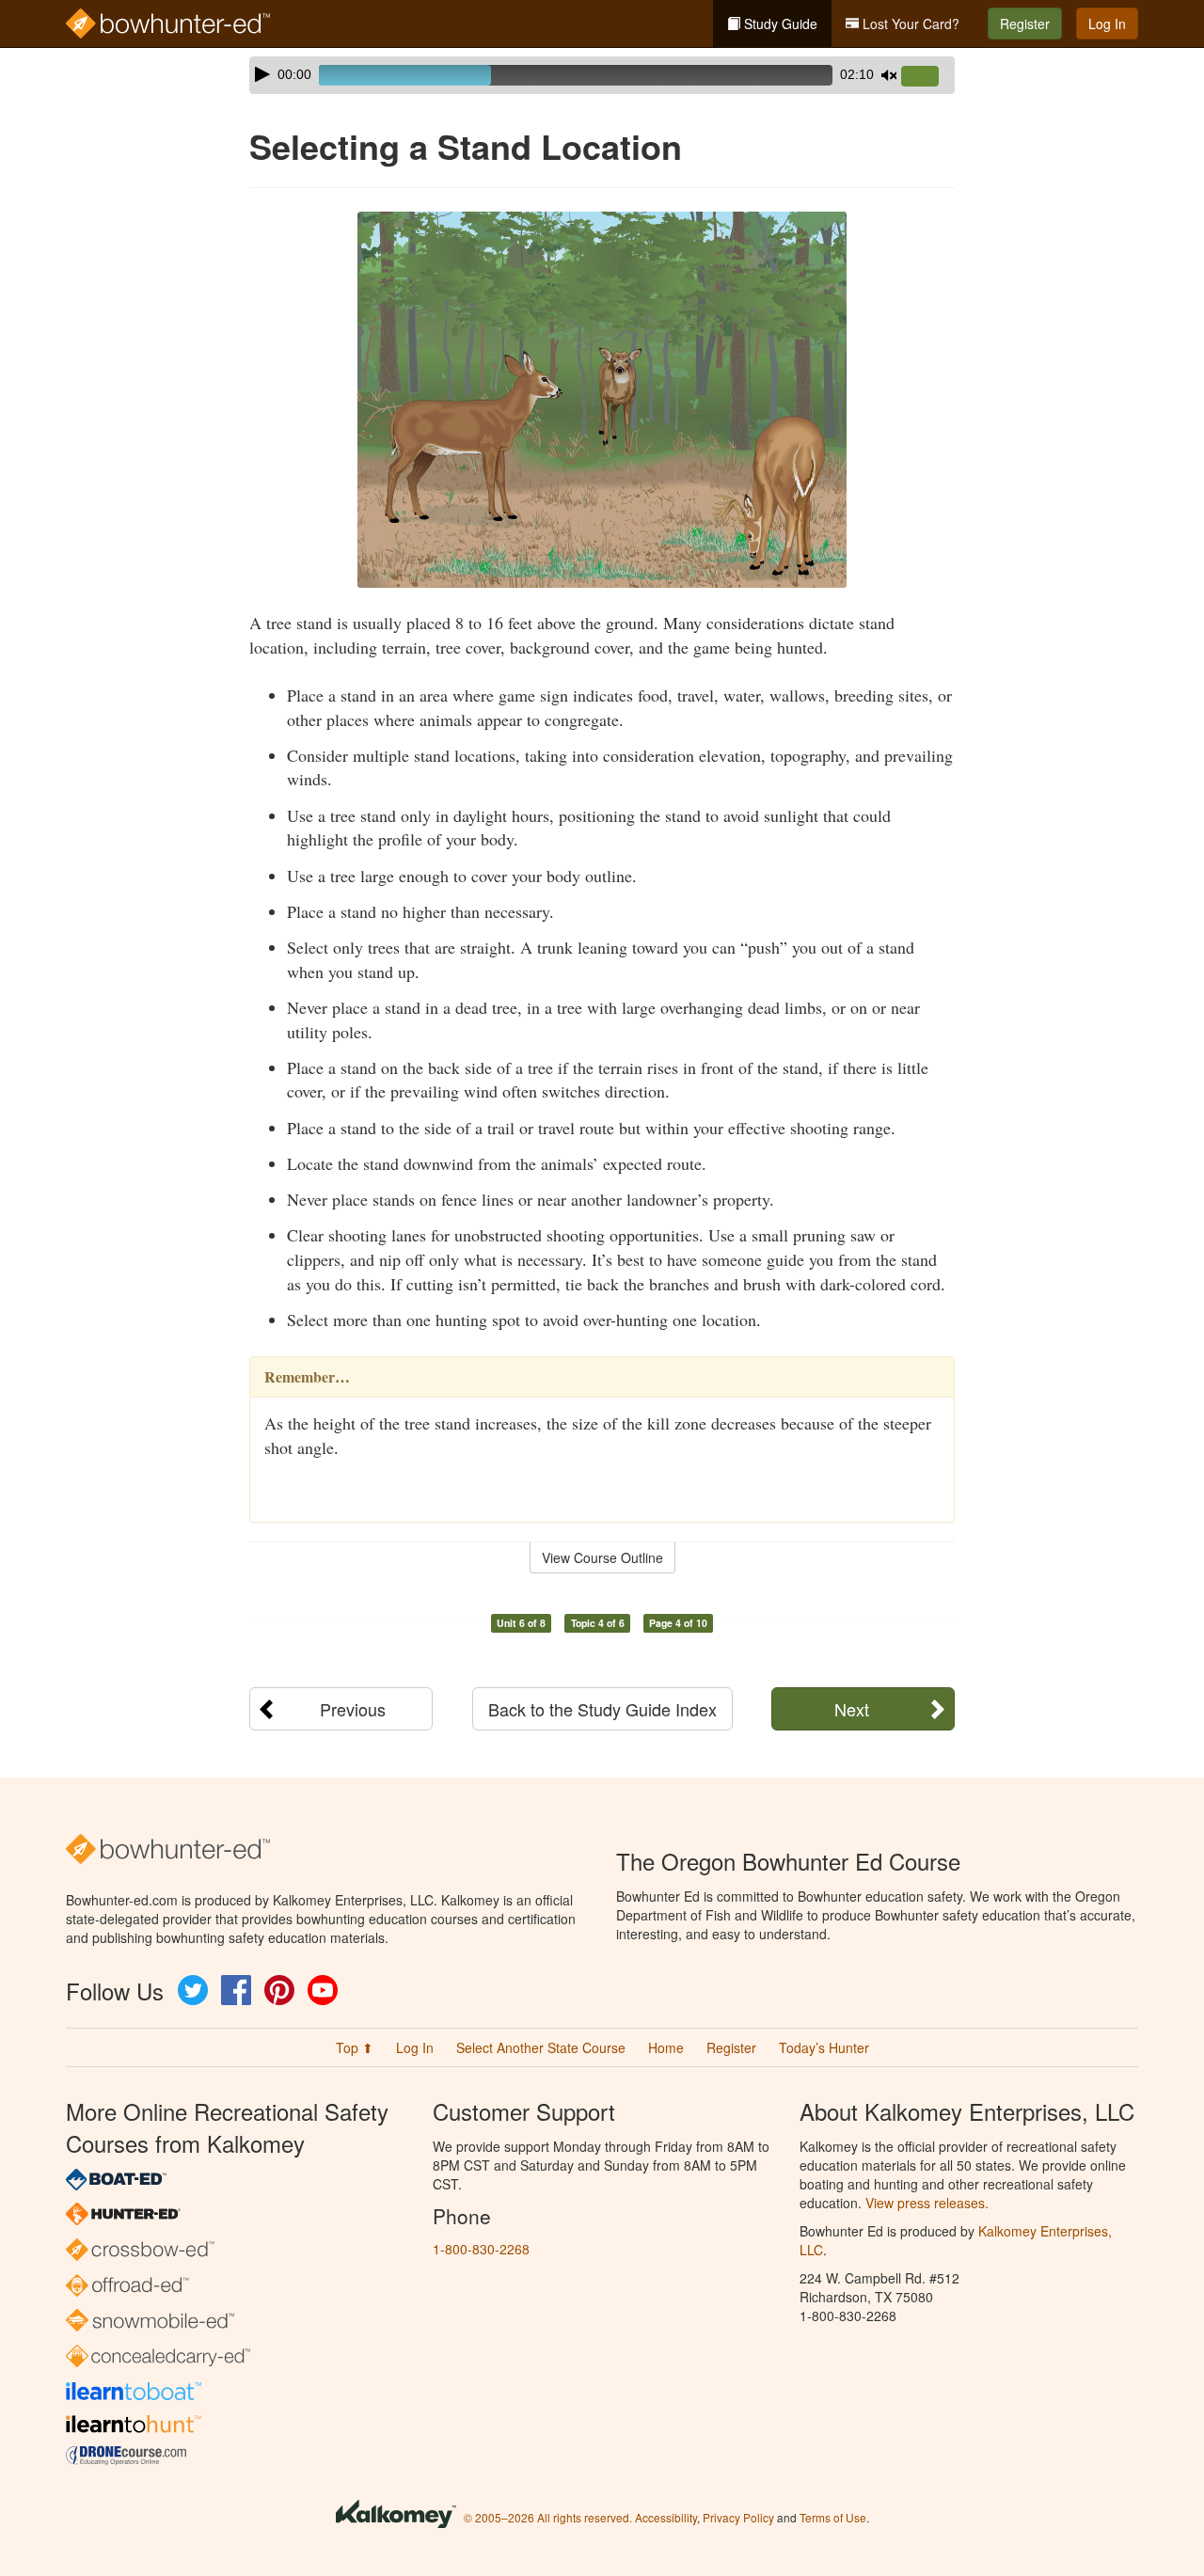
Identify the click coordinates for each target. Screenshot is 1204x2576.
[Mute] (889, 75)
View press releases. (927, 2203)
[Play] (262, 74)
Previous (353, 1709)
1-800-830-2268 (481, 2249)
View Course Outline (602, 1557)
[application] (602, 75)
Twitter (193, 1990)
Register (1025, 24)
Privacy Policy (738, 2517)
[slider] (927, 77)
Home (666, 2047)
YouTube (323, 1990)
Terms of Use (833, 2517)
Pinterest (279, 1990)
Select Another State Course (541, 2047)
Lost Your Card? (909, 24)
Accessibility (666, 2517)
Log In (1107, 24)
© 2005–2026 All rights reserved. (548, 2517)
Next (852, 1709)
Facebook (236, 1990)
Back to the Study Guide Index (602, 1709)
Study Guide (779, 24)
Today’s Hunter (824, 2047)
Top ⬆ (355, 2047)
